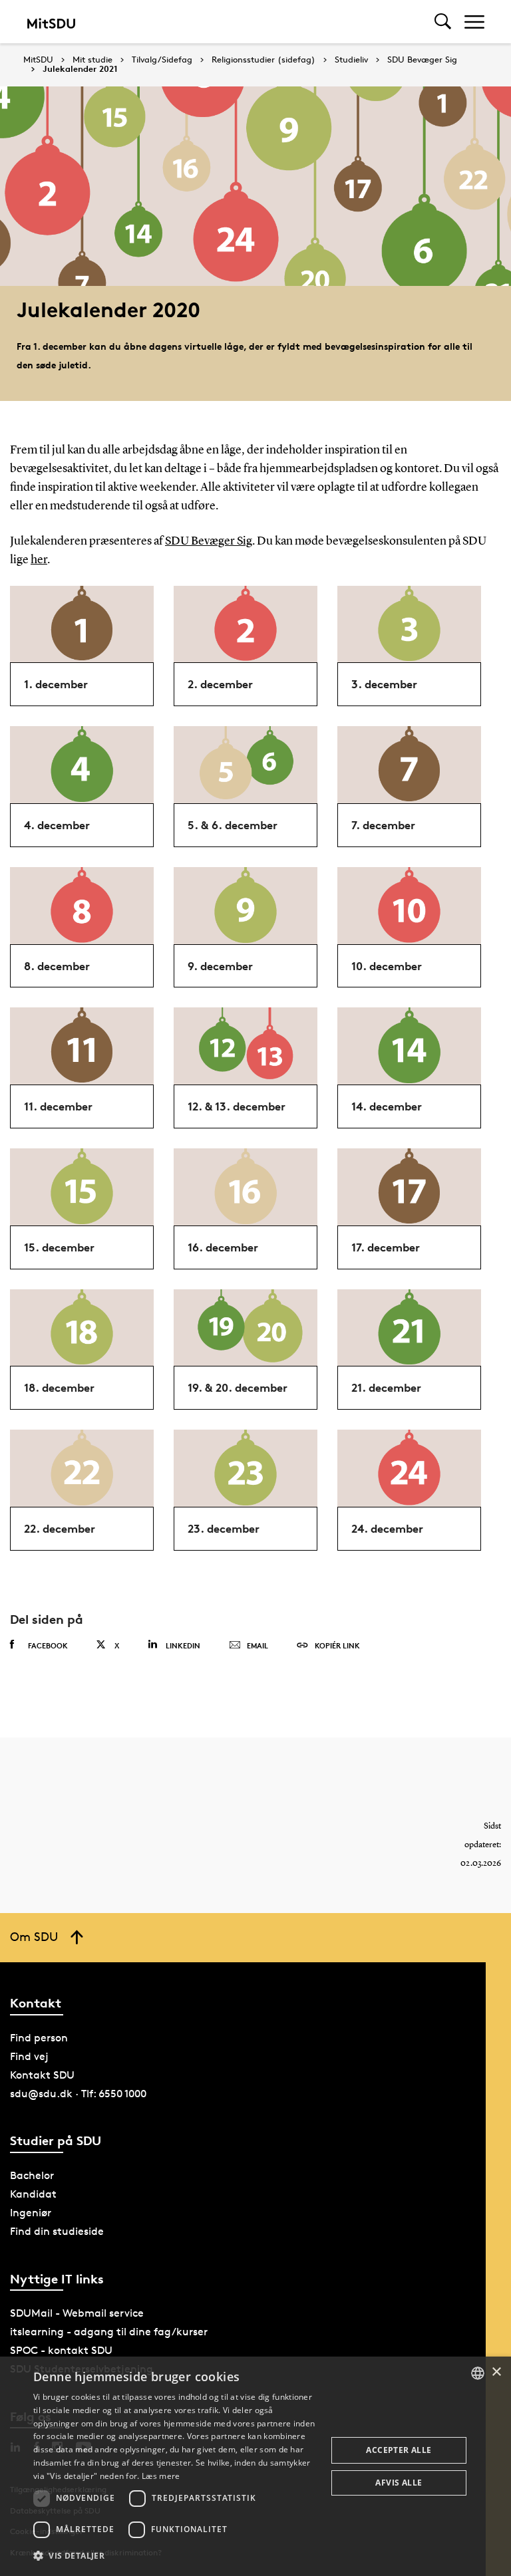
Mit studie (92, 60)
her (39, 560)
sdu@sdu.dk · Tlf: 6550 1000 (78, 2094)
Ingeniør (31, 2213)
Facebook (48, 1645)
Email (257, 1645)
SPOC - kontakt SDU (61, 2350)
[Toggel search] (443, 22)
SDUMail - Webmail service (77, 2313)
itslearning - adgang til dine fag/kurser (109, 2332)
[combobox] (478, 2373)
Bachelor (32, 2175)
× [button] (496, 2372)
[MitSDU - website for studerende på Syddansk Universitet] (51, 22)
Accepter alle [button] (399, 2450)
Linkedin (183, 1645)
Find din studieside (57, 2231)
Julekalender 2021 (80, 69)
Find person (39, 2038)
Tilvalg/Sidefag (162, 60)
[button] (176, 2556)
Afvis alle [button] (399, 2483)
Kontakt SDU (42, 2075)
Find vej (29, 2056)
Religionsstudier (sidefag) (263, 60)
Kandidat (33, 2194)
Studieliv (351, 60)
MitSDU (38, 60)
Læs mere (161, 2476)
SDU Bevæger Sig (422, 60)
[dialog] (255, 2466)
